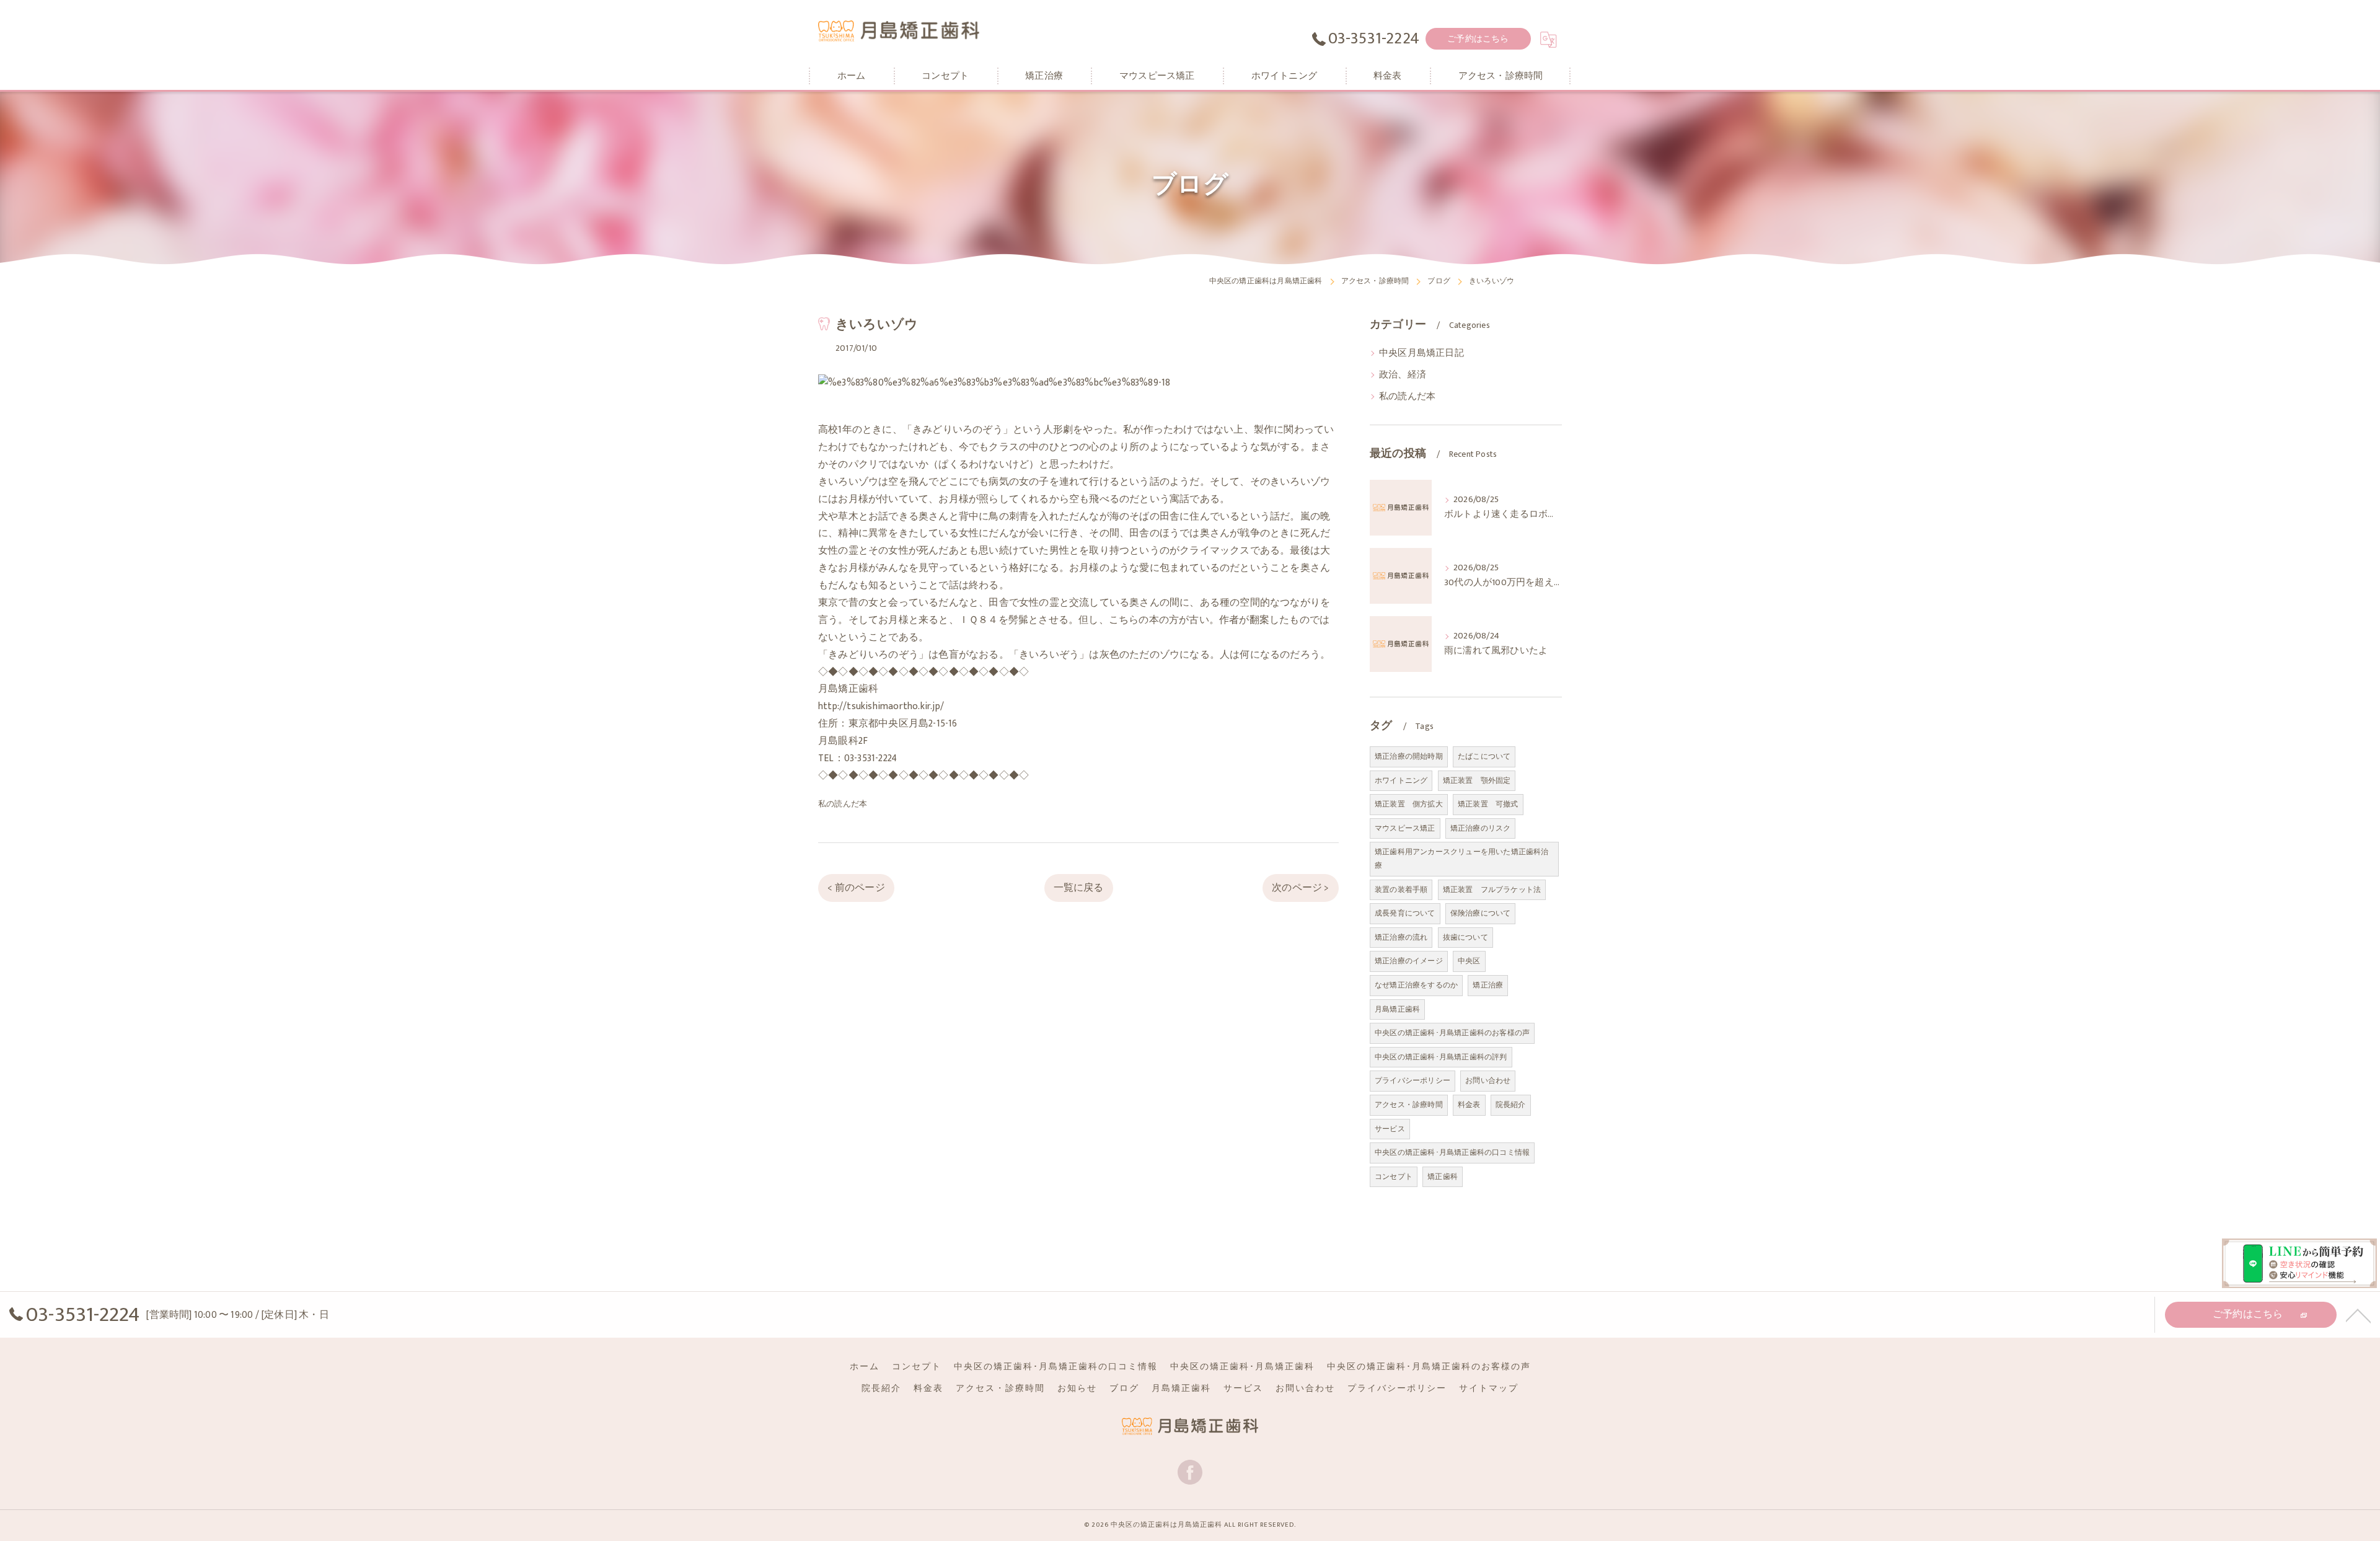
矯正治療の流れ (1401, 937)
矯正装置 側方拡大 (1409, 804)
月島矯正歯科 (1397, 1009)
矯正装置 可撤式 (1488, 804)
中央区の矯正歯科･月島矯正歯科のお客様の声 (1452, 1033)
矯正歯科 (1443, 1177)
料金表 (1469, 1105)
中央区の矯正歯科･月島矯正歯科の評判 (1441, 1057)
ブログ (1124, 1389)
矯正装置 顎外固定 (1477, 780)
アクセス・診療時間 (1409, 1105)
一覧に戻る (1079, 888)
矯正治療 (1488, 985)
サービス (1390, 1129)
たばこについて (1484, 756)
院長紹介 (1511, 1105)
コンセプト (1394, 1177)
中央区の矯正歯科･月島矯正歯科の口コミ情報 (1452, 1152)
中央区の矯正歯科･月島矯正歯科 (1242, 1367)
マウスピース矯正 (1405, 828)
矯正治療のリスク (1481, 828)
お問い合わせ (1488, 1080)
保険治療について (1481, 913)
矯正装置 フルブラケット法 (1492, 890)
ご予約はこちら (1478, 39)
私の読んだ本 (843, 804)
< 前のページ (856, 888)
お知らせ (1077, 1389)
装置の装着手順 (1401, 890)
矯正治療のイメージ (1409, 961)
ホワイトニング (1401, 780)
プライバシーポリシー (1413, 1080)
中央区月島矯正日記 (1421, 353)
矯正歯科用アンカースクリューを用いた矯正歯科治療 (1462, 859)
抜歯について (1465, 937)
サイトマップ (1489, 1389)
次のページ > (1300, 888)
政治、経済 (1403, 375)
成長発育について (1405, 913)
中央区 (1469, 961)
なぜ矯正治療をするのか (1416, 985)
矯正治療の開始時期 (1409, 756)
